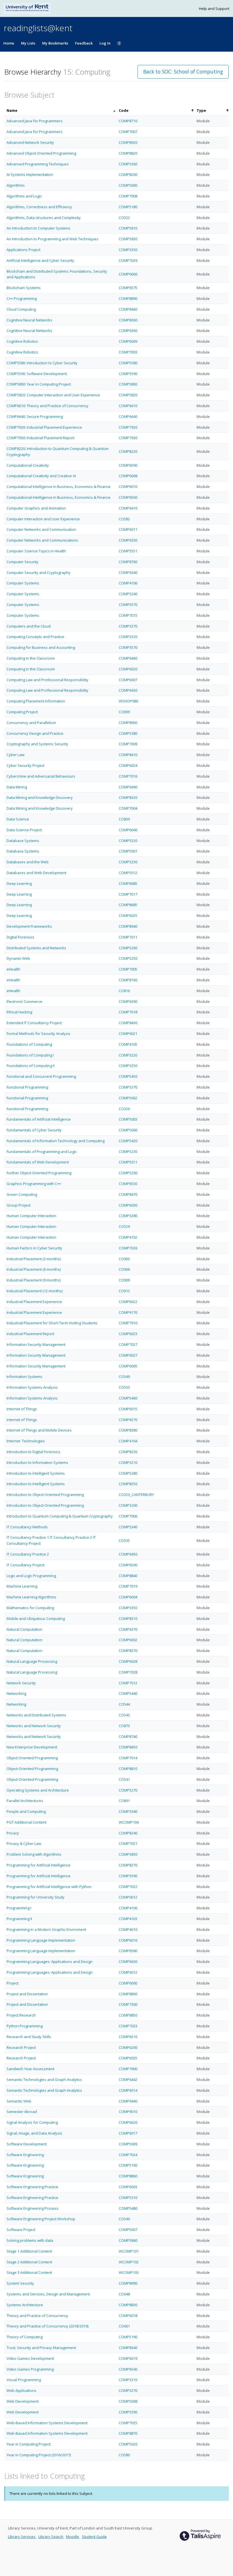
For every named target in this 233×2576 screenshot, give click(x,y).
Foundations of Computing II (31, 1066)
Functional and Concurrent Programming (41, 1076)
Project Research (21, 2015)
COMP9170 (128, 1312)
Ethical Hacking (19, 1012)
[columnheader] (60, 111)
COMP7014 (128, 1758)
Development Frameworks (29, 926)
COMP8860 (128, 2176)
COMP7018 (128, 1012)
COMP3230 (128, 862)
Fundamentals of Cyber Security (34, 1130)
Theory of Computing (25, 2337)
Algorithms (16, 185)
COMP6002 (128, 1640)
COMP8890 (128, 298)
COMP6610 (128, 406)
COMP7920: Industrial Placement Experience (44, 427)
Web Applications (21, 2390)
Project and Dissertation (27, 1994)
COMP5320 (128, 841)
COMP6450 (128, 1554)
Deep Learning (19, 883)
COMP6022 (128, 1302)
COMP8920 (128, 142)
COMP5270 (128, 1790)
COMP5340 (128, 1527)
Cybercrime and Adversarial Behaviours (41, 776)
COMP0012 (128, 1897)
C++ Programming (22, 298)
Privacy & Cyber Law (24, 1843)
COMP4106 (128, 583)
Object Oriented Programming (32, 1758)
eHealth (13, 969)
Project (13, 1983)
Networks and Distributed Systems (36, 1715)
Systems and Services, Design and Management (48, 2294)
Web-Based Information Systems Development (47, 2423)
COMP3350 (128, 1608)
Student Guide (94, 2537)
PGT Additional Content (26, 1822)
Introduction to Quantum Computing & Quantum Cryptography (60, 1516)
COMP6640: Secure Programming (35, 416)
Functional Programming (27, 1087)
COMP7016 (128, 776)
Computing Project (22, 712)
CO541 (124, 1779)
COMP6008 (128, 476)
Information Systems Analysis (32, 1387)
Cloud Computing (21, 309)
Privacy (13, 1833)
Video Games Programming (30, 2369)
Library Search (51, 2537)
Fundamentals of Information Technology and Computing (56, 1141)
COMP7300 (128, 2004)
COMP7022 (128, 1887)
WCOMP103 (129, 2272)
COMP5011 (128, 1162)
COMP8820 (128, 153)
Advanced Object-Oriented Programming (41, 153)
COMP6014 (128, 2090)
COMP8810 (128, 1769)
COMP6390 (128, 1001)
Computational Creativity (28, 465)
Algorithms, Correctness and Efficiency (39, 207)
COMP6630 (128, 1962)
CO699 (124, 712)
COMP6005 (128, 1366)
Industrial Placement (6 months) (34, 1269)
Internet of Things (22, 1409)
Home (9, 43)
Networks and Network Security (34, 1726)
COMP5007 (128, 2230)
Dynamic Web (18, 958)
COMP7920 (128, 427)
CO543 (124, 1715)
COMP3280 (128, 1216)
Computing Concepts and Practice (35, 637)
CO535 (124, 1540)
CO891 (124, 1801)
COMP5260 (128, 948)
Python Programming (25, 2026)
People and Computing (26, 1811)
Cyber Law (15, 755)
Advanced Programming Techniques (38, 164)
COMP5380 (128, 733)
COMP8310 (128, 1619)
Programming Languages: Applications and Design (50, 1962)
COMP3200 (128, 1505)
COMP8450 (128, 1747)
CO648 (124, 2294)
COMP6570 (128, 1420)
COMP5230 (128, 1152)
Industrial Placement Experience (34, 1302)
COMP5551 (128, 551)
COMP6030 (128, 1205)
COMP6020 (128, 669)
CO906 (124, 1269)
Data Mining (17, 787)
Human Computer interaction (31, 1237)
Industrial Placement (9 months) (34, 1280)
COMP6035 (128, 2058)
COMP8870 (128, 2433)
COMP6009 (128, 341)
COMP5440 (128, 1693)
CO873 (124, 1726)
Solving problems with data (30, 2240)
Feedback (84, 43)
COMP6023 (128, 1334)
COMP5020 (128, 2444)
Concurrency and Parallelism (31, 723)
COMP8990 (128, 2283)
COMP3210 (128, 1462)
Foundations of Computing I (30, 1055)
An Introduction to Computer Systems (39, 228)
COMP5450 (128, 1076)
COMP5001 (128, 851)
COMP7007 (128, 132)
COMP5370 (128, 1087)
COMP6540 (128, 2369)
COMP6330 (128, 540)
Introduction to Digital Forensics (33, 1452)
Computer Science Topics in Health (36, 551)
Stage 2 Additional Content (29, 2262)
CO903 (124, 1259)
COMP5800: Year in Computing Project (39, 384)
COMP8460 (128, 309)
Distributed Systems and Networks (36, 948)
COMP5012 (128, 873)
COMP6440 (128, 2101)
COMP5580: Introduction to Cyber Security (42, 363)
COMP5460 (128, 1398)
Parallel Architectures (25, 1801)
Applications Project (23, 250)
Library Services (22, 2537)
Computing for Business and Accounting (41, 647)
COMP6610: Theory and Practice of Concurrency (47, 406)
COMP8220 (128, 451)
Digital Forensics (20, 937)
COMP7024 (128, 2155)
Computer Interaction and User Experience (43, 519)
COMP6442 (128, 2080)
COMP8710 (128, 121)
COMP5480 (128, 2208)
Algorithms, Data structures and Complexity (44, 218)
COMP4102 (128, 1237)
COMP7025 (128, 2423)
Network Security (21, 1683)
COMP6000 (128, 1983)
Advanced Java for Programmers (35, 121)
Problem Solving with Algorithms (34, 1854)
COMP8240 (128, 1833)
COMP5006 (128, 1130)
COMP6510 (128, 2037)
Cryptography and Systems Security (37, 744)
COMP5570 (128, 605)
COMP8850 (128, 2015)
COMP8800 (128, 1994)
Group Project (18, 1205)
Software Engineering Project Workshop (41, 2219)
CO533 (124, 1387)
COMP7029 (128, 260)
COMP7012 (128, 1683)
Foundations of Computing (29, 1044)
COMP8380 (128, 1430)
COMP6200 (128, 2047)
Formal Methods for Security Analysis (39, 1034)
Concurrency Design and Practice (35, 733)
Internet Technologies (26, 1441)
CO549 (124, 1377)
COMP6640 (128, 416)
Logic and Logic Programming (31, 1576)
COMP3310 (128, 2380)
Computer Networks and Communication (41, 529)
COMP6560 (128, 497)
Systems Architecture (25, 2305)
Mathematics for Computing (30, 1608)
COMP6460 (128, 658)
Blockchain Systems (24, 288)
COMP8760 (128, 562)
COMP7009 (128, 744)
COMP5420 (128, 1141)
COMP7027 (128, 1344)
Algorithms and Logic (24, 196)
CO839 (124, 819)
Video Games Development (30, 2358)
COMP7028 (128, 1672)
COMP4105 (128, 1044)
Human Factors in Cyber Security (34, 1248)
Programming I (19, 1908)
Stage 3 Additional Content (29, 2272)
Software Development (27, 2144)
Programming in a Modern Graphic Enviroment (46, 1929)
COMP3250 (128, 1066)
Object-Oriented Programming (32, 1769)
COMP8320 (128, 797)
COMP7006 (128, 1516)
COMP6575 (128, 288)
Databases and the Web (28, 862)
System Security (20, 2283)
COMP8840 (128, 1576)
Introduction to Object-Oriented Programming (45, 1495)
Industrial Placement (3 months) (34, 1259)
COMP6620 (128, 2122)
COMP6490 (128, 787)
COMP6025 (128, 916)
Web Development (23, 2401)
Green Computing (22, 1194)
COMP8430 (128, 1023)
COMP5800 (128, 384)
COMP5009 (128, 2144)
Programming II (19, 1919)
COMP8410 (128, 755)
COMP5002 (128, 1098)
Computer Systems (23, 583)
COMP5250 (128, 958)
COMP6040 (128, 830)
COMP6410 (128, 508)
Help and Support (214, 9)
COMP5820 (128, 395)
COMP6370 (128, 1629)
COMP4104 (128, 1441)
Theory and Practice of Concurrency (37, 2316)
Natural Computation (24, 1629)
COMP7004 (128, 808)
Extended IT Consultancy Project (34, 1023)
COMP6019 (128, 2358)
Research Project (21, 2047)
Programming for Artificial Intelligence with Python (49, 1887)
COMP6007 (128, 680)
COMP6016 (128, 1940)
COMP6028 (128, 1661)
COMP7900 (128, 2069)
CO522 (124, 218)
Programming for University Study (36, 1897)
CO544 (124, 1704)
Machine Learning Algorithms (31, 1597)
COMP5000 (128, 185)
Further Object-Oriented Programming (39, 1173)
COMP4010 (128, 1929)
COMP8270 (128, 1865)
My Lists (28, 43)
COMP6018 (128, 2316)
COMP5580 (128, 363)
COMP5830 (128, 239)
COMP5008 (128, 2401)
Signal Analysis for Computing (32, 2122)
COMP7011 (128, 937)
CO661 (124, 2326)
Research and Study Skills (29, 2037)
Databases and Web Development (36, 873)
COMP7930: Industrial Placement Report (40, 438)
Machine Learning (22, 1586)
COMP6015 (128, 1409)
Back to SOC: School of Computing (183, 71)
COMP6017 (128, 2133)
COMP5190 (128, 2337)
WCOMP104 (129, 1822)
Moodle (73, 2537)
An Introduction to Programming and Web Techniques (52, 239)
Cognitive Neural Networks (29, 320)
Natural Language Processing (32, 1661)
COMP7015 (128, 615)
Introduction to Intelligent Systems (36, 1473)
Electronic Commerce (24, 1001)
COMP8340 (128, 2348)
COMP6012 (128, 1972)
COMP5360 (128, 164)
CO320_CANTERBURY (136, 1495)
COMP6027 (128, 1355)
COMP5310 (128, 2198)
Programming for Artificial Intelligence (39, 1865)
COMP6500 (128, 1565)
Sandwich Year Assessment (30, 2069)
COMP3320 (128, 637)
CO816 (124, 991)
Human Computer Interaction (31, 1216)
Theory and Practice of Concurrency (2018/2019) (47, 2326)
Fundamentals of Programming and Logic (42, 1152)
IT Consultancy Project (25, 1565)
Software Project (21, 2230)
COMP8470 (128, 1194)
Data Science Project (24, 830)
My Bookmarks (55, 43)
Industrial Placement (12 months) (35, 1291)
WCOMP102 (129, 2262)
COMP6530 (128, 1184)
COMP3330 (128, 250)
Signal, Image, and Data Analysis (34, 2133)
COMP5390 (128, 2412)
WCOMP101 (129, 2251)
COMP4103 (128, 1919)
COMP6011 (128, 529)
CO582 (124, 519)
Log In (105, 43)
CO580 (124, 2455)
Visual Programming (24, 2380)
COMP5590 (128, 374)
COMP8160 (128, 980)
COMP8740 (128, 1737)
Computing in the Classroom (31, 658)
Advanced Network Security (30, 142)
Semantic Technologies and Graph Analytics (44, 2080)
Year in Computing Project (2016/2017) (39, 2455)
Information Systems (24, 1377)
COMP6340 (128, 573)
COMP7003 (128, 352)
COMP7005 (128, 969)
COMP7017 (128, 894)
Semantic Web (19, 2101)
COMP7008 (128, 196)
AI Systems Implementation (30, 174)
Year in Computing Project (29, 2444)
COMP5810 (128, 228)
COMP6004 (128, 1597)
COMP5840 (128, 2240)
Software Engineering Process (33, 2208)
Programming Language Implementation (41, 1940)
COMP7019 (128, 1586)
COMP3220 (128, 1055)
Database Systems (23, 841)
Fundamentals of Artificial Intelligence (39, 1119)
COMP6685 (128, 883)
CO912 (124, 1291)
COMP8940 (128, 926)
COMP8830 (128, 2305)
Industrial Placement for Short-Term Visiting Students (52, 1323)
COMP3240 (128, 594)
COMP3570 (128, 647)
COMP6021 (128, 1034)
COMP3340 (128, 1811)
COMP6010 (128, 487)
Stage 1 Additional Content (29, 2251)
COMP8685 (128, 905)
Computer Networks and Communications (42, 540)
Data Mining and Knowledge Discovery (40, 797)
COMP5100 (128, 2165)
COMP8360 (128, 320)
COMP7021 (128, 1843)
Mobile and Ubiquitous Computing (36, 1619)
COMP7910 (128, 1323)
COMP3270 (128, 2390)
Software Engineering (25, 2155)
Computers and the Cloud (29, 626)
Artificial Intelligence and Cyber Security (40, 260)
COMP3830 (128, 1854)
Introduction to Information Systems (37, 1462)
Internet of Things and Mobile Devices (39, 1430)
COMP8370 (128, 1651)
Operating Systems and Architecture (38, 1790)
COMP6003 (128, 2187)
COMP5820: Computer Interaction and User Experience (53, 395)
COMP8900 (128, 723)
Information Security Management (36, 1344)
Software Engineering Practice (32, 2187)
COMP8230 (128, 1452)
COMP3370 (128, 626)
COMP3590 (128, 1876)
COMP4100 (128, 1908)
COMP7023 (128, 2026)
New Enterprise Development (32, 1747)
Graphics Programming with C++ (34, 1184)
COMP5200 (128, 1173)
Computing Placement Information (36, 701)
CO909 (124, 1280)
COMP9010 (128, 2112)
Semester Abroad (22, 2112)
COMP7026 (128, 1248)
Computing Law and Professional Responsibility (47, 680)
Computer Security (22, 562)
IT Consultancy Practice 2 (28, 1554)
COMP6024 (128, 765)
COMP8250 (128, 1484)
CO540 (124, 2219)
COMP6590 (128, 465)
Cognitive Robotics (22, 341)
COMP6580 (128, 1951)
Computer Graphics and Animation (36, 508)
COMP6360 (128, 331)
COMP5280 (128, 1473)
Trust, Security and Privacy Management (41, 2348)
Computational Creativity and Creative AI (41, 476)
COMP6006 (128, 274)
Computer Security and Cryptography (39, 573)
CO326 (124, 1109)
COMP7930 (128, 438)
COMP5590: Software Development (37, 374)
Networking (16, 1693)
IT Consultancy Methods (27, 1527)
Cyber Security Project (25, 765)
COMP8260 (128, 174)
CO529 (124, 1226)
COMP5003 (128, 1119)
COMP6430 (128, 690)
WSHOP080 (128, 701)
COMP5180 (128, 207)
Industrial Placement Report (30, 1334)
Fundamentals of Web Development (38, 1162)
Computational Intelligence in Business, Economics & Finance (59, 487)
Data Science (18, 819)
